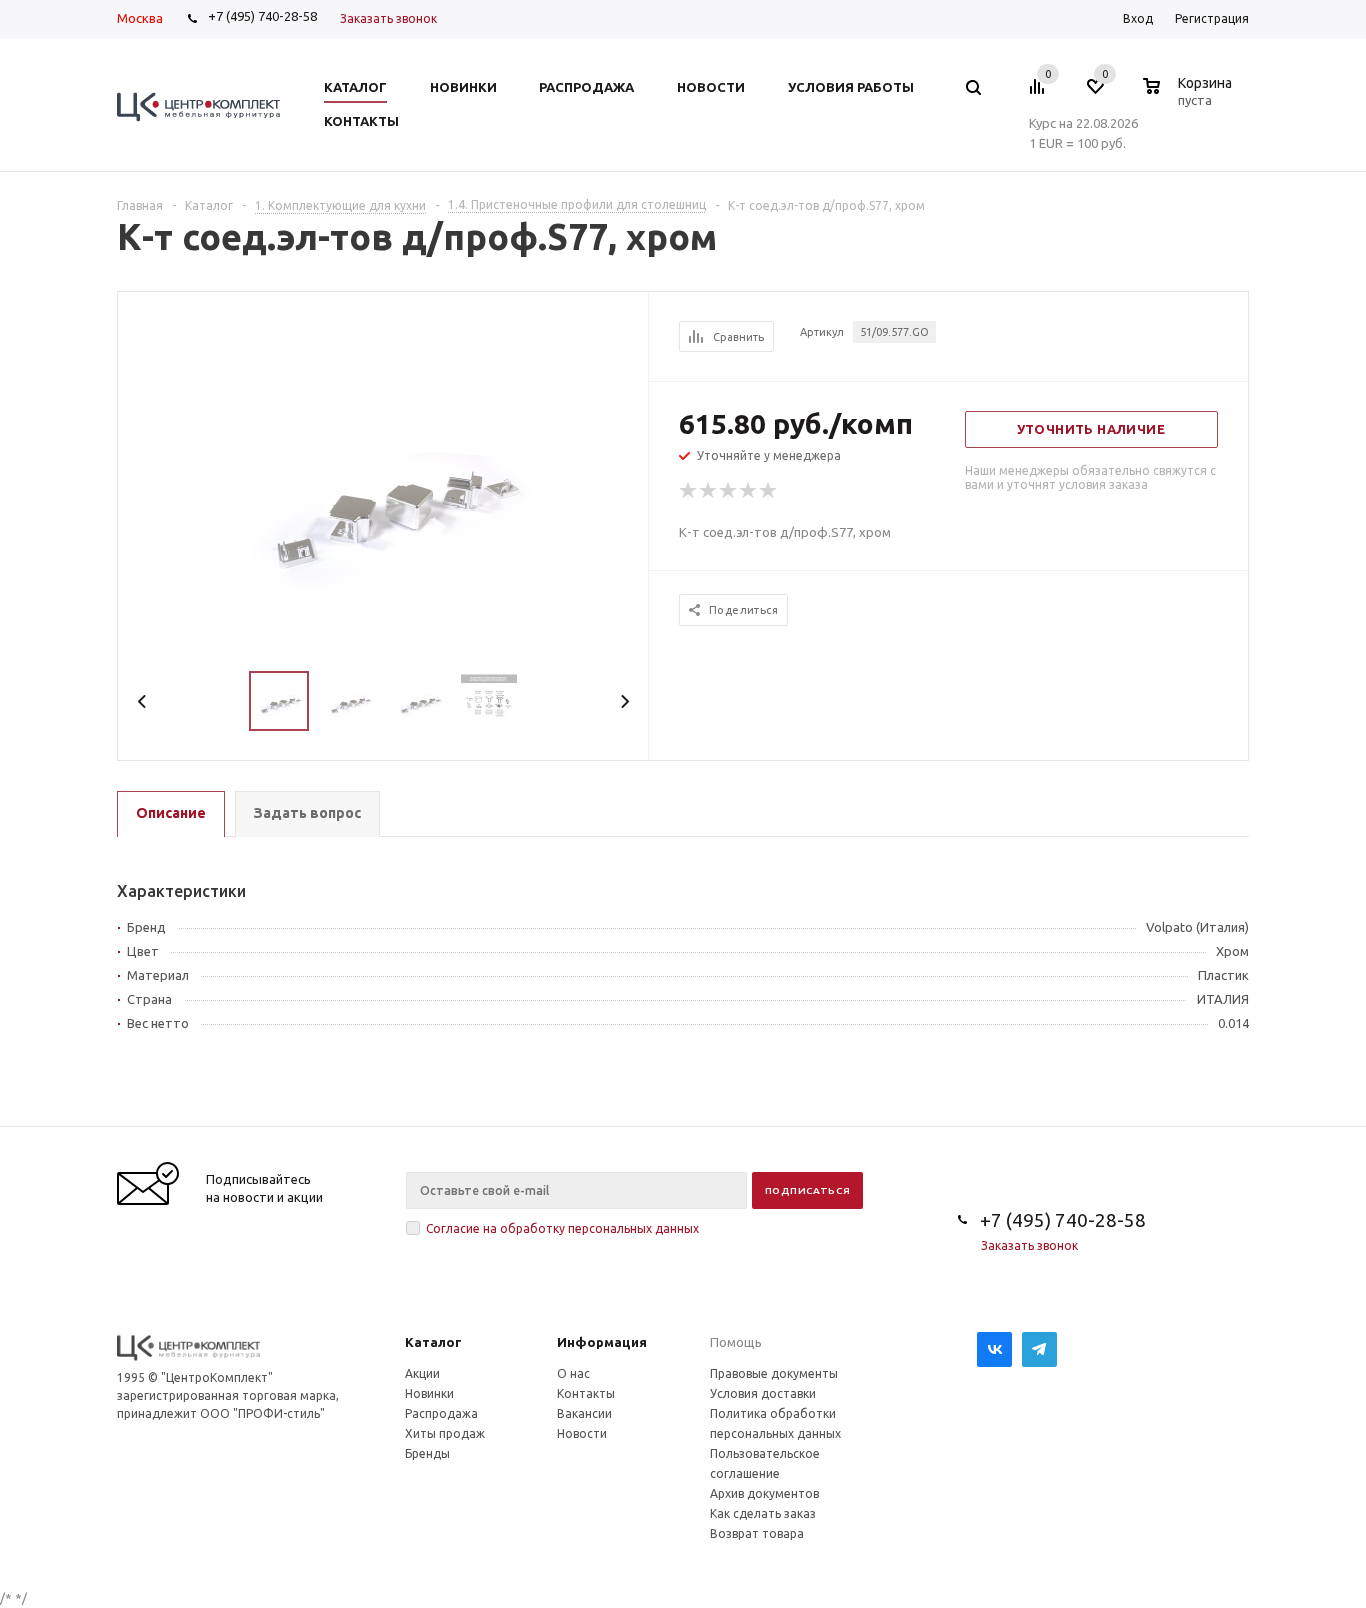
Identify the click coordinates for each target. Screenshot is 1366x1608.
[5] (769, 491)
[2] (709, 491)
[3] (729, 491)
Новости (582, 1433)
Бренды (427, 1453)
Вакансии (584, 1413)
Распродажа (441, 1413)
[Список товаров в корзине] (1190, 97)
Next (624, 701)
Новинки (429, 1393)
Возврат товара (757, 1533)
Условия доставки (763, 1393)
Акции (422, 1373)
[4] (749, 491)
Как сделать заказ (763, 1513)
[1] (689, 491)
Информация (602, 1342)
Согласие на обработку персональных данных (562, 1228)
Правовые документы (774, 1373)
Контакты (586, 1393)
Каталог (433, 1342)
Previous (142, 701)
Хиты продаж (445, 1433)
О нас (573, 1373)
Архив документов (764, 1493)
